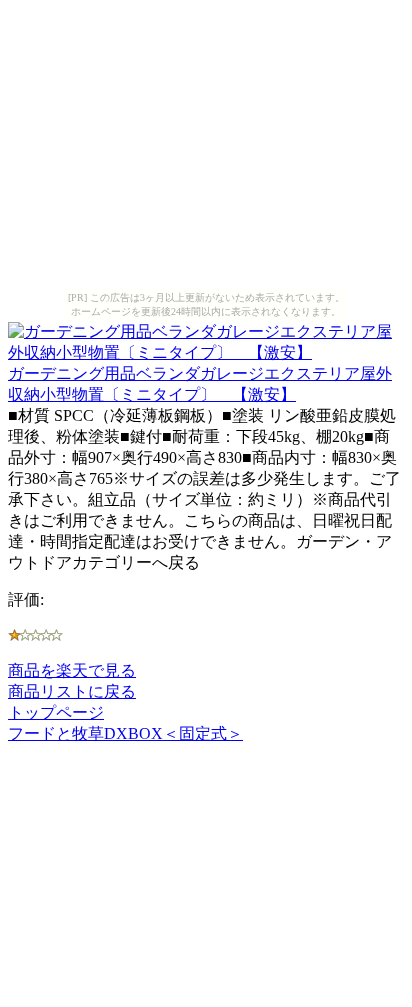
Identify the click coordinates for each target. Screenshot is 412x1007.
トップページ (56, 712)
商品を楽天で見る (72, 670)
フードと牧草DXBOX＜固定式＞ (125, 733)
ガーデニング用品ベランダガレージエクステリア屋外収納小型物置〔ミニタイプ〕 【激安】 (200, 384)
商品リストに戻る (72, 691)
